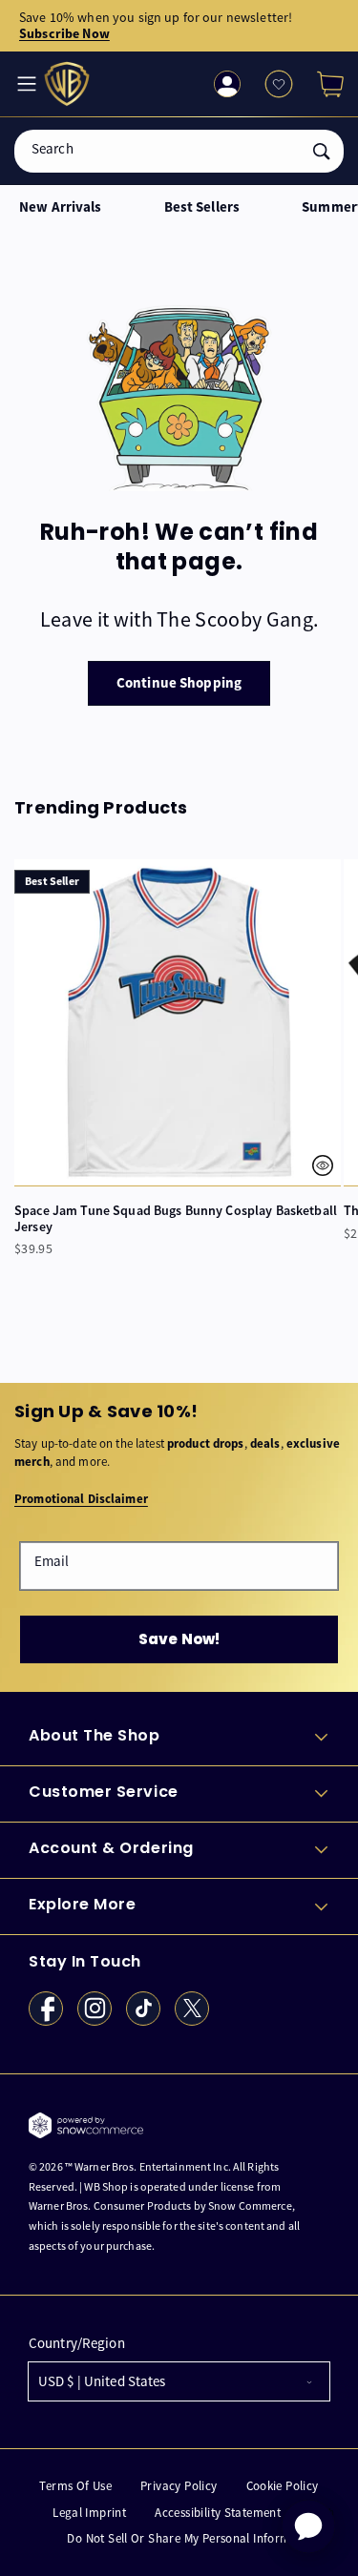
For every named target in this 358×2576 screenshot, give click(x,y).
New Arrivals (61, 207)
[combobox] (179, 151)
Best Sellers (202, 207)
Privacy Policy (179, 2486)
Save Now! (179, 1639)
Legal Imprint (89, 2513)
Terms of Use (75, 2486)
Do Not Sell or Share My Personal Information (193, 2538)
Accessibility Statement (218, 2513)
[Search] (322, 151)
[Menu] (25, 84)
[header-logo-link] (69, 84)
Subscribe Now (64, 33)
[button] (323, 84)
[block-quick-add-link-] (178, 1022)
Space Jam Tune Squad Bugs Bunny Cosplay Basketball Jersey (176, 1219)
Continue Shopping (179, 683)
